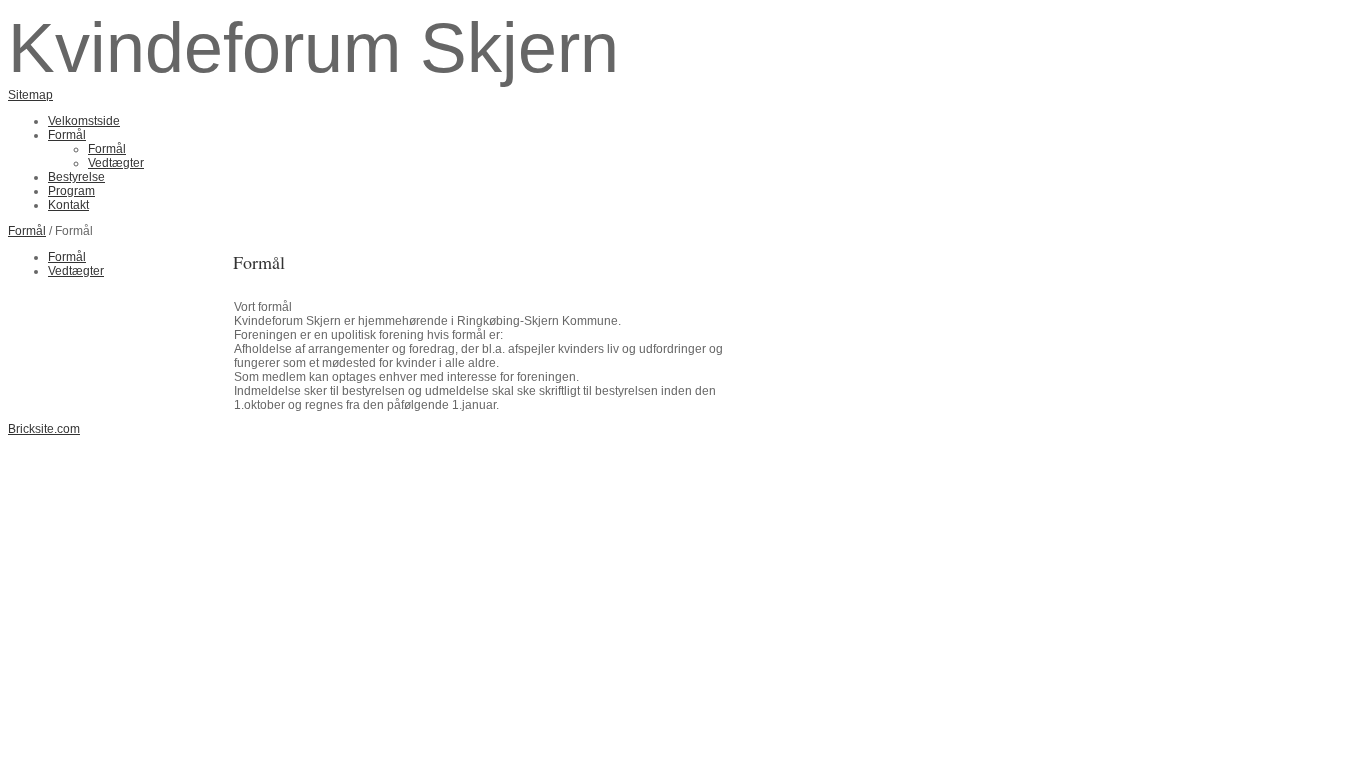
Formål (27, 231)
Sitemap (30, 95)
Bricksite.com (44, 429)
